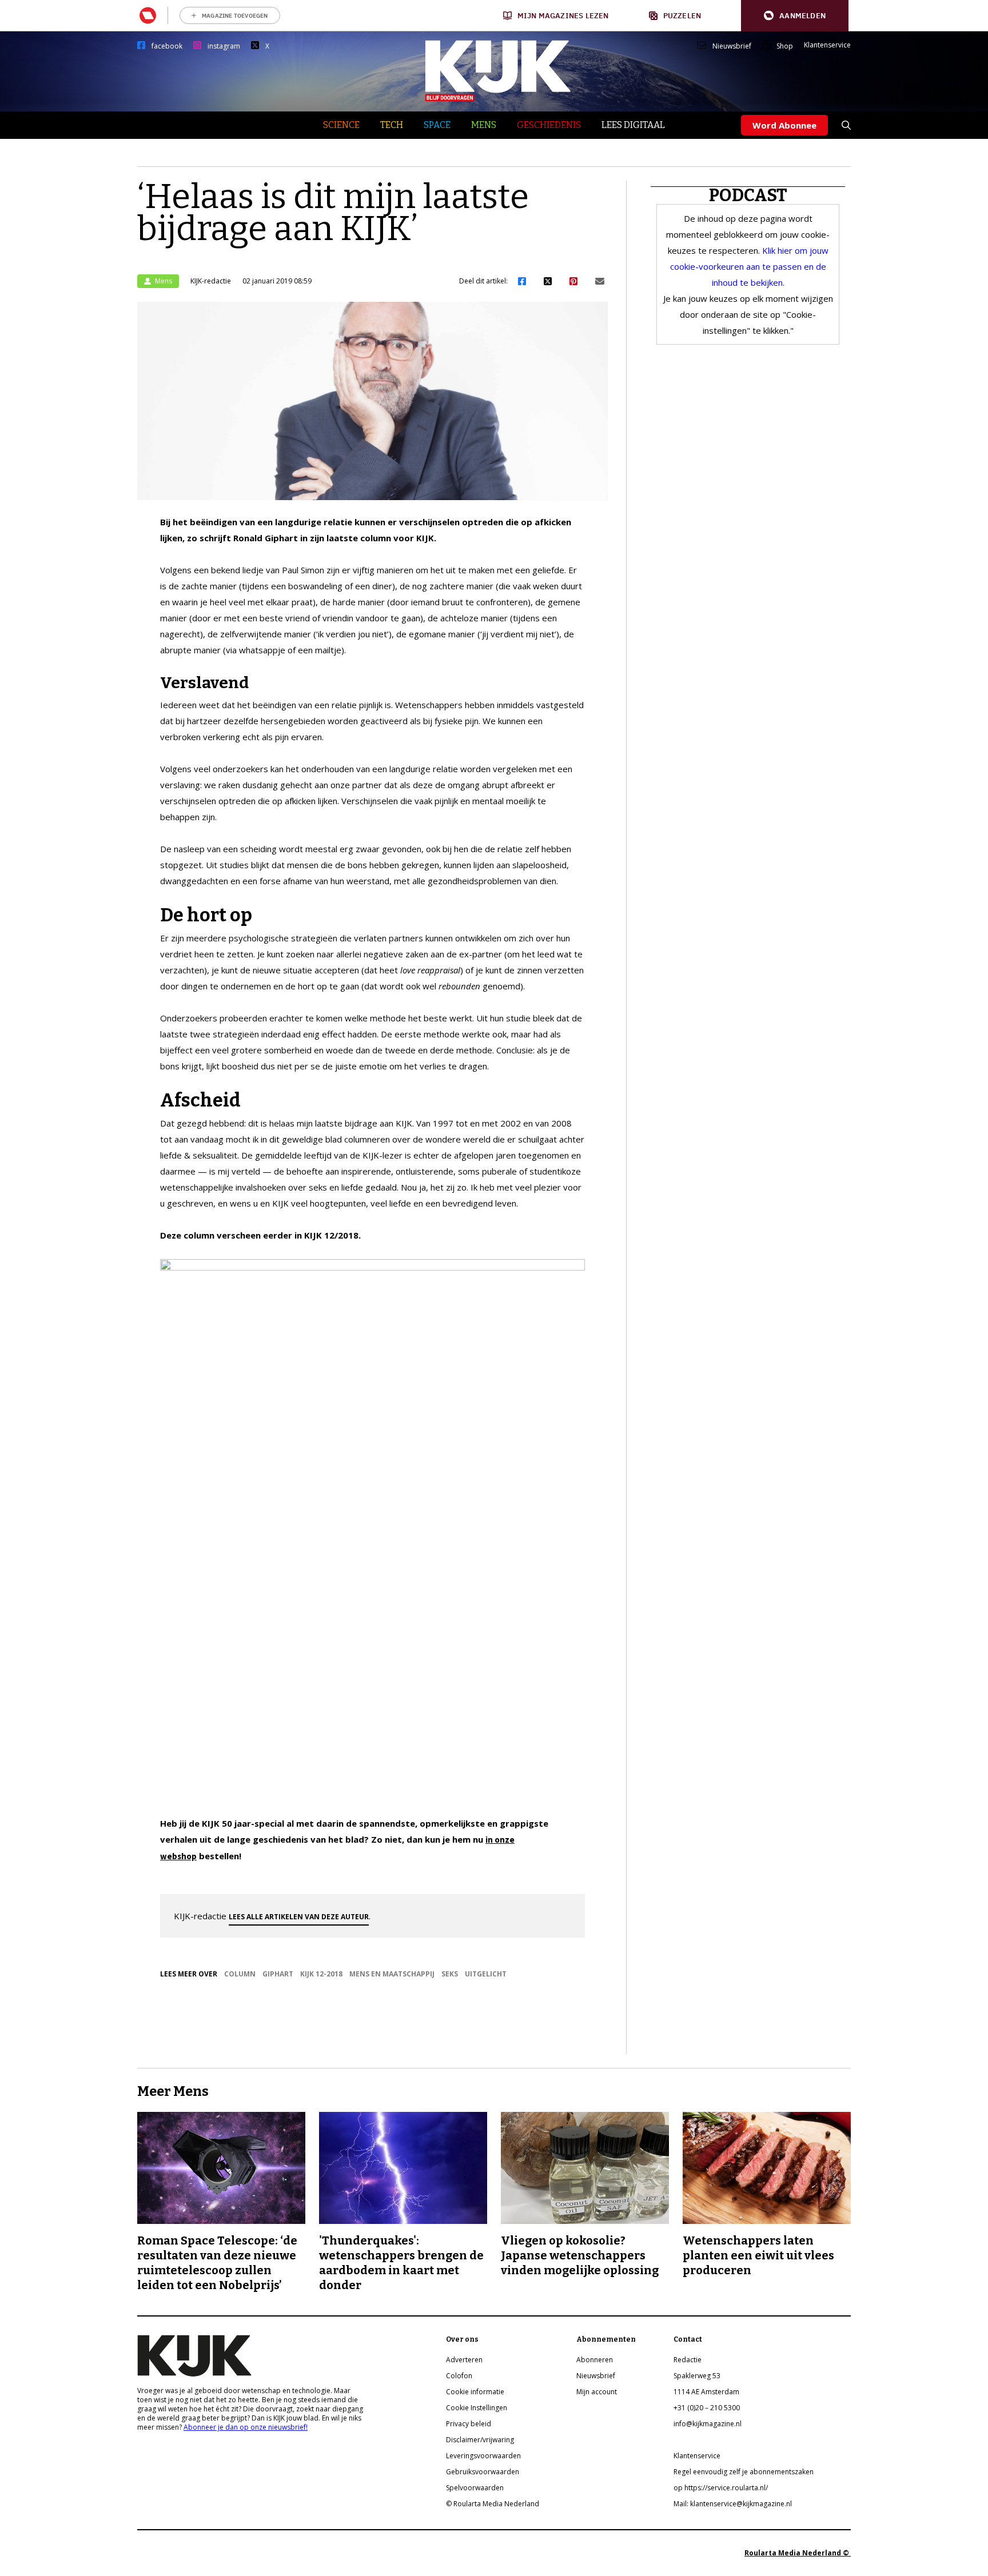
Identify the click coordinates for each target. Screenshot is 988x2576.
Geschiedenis (549, 125)
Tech (392, 125)
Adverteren (464, 2360)
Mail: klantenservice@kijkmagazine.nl (733, 2504)
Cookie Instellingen (477, 2408)
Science (341, 125)
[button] (795, 16)
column (240, 1974)
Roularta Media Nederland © (798, 2553)
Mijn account (597, 2392)
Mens (484, 125)
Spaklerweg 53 (697, 2376)
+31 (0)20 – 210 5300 (707, 2408)
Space (437, 125)
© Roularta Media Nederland (493, 2504)
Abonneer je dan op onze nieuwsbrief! (246, 2427)
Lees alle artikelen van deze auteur (299, 1917)
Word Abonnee (784, 125)
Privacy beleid (469, 2424)
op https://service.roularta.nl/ (721, 2488)
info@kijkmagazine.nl (708, 2424)
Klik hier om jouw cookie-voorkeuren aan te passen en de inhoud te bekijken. (749, 266)
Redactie (688, 2360)
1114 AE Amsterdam (706, 2392)
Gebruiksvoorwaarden (483, 2472)
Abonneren (595, 2360)
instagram (224, 46)
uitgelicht (486, 1974)
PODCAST (748, 195)
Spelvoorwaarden (475, 2488)
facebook (167, 46)
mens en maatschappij (392, 1974)
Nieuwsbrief (732, 46)
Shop (785, 46)
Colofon (459, 2376)
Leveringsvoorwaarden (483, 2456)
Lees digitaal (633, 125)
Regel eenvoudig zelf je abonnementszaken (744, 2472)
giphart (278, 1974)
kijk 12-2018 (321, 1974)
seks (450, 1974)
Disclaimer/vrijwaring (480, 2440)
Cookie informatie (475, 2392)
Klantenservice (827, 45)
